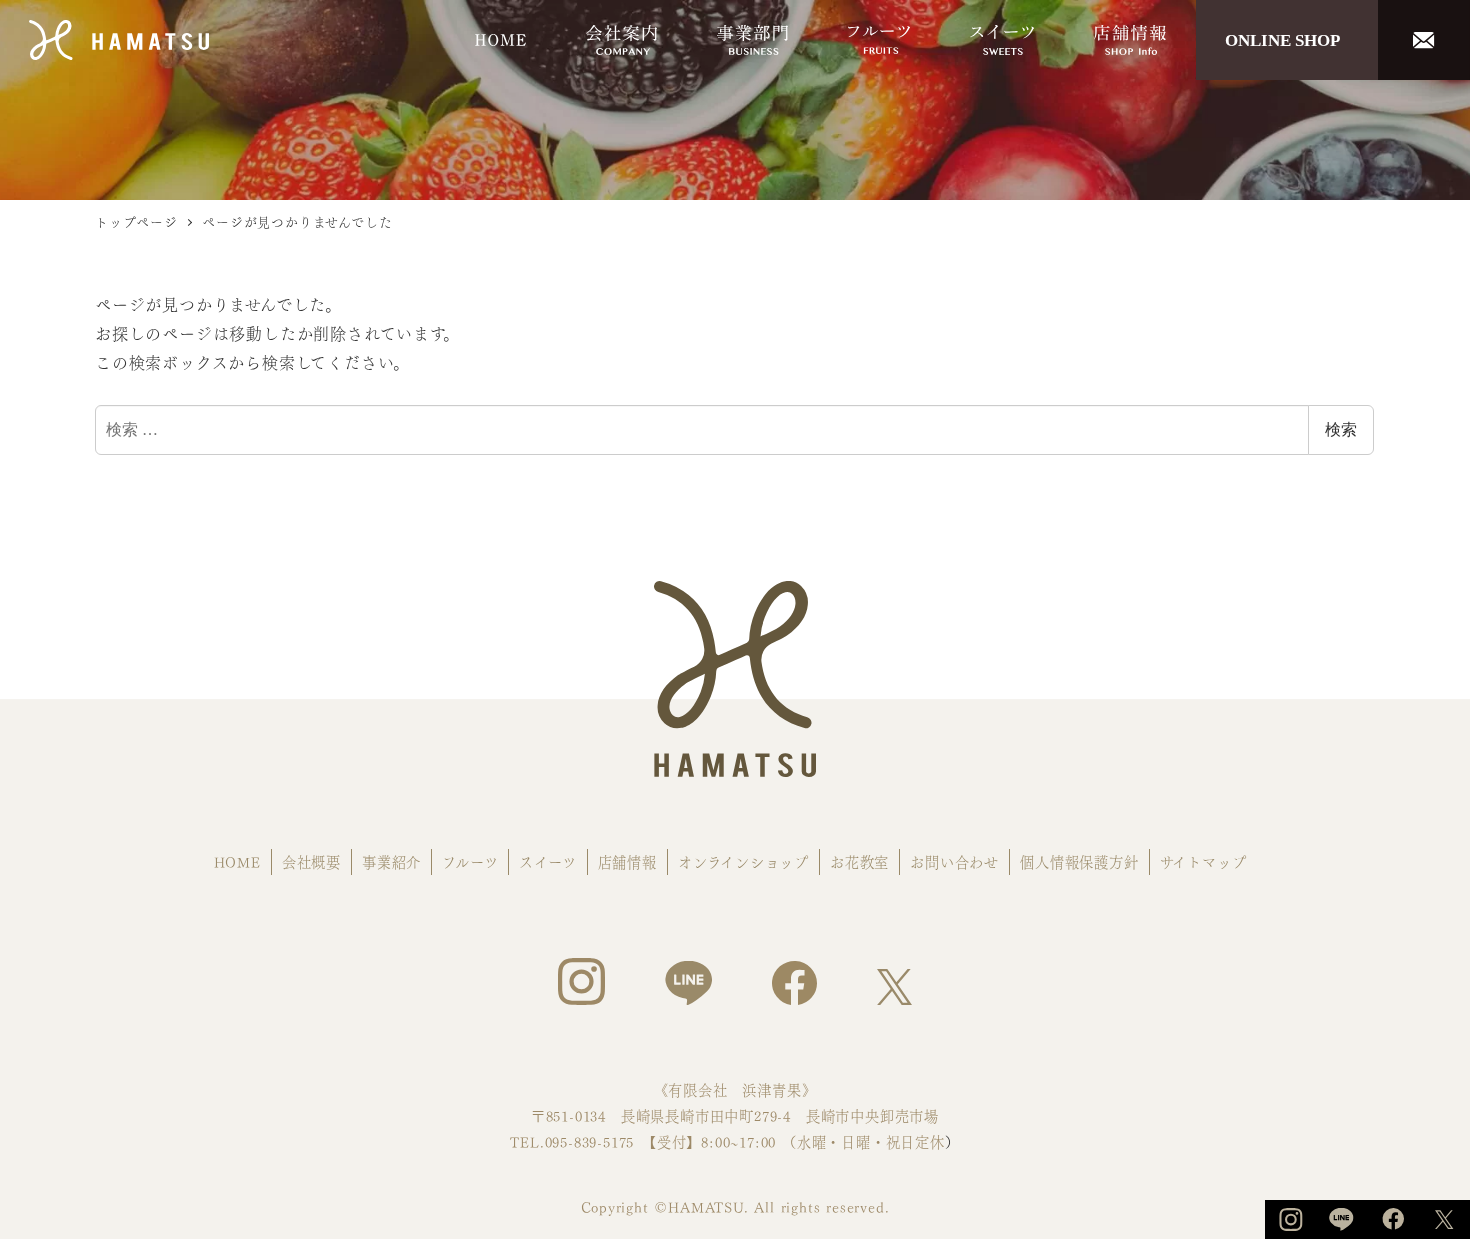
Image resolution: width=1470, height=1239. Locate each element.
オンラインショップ (743, 861)
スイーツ (547, 861)
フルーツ (470, 861)
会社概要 (311, 861)
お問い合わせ (954, 861)
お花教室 (859, 861)
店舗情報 (627, 861)
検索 (1341, 429)
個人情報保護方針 (1079, 861)
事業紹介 (391, 861)
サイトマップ (1203, 861)
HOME (237, 861)
